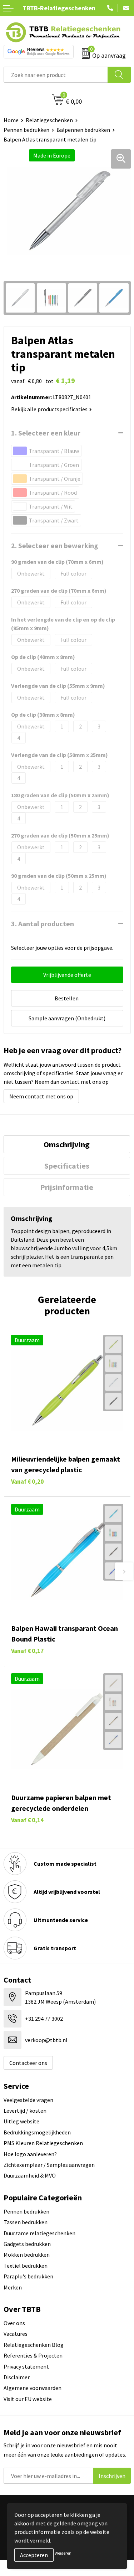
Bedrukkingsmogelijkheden (37, 2132)
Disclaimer (17, 2377)
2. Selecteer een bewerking (55, 545)
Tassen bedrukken (26, 2222)
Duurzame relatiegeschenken (39, 2233)
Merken (13, 2287)
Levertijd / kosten (25, 2111)
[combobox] (56, 75)
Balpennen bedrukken (83, 130)
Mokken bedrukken (27, 2255)
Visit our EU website (28, 2399)
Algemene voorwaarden (33, 2388)
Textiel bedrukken (26, 2266)
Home (11, 120)
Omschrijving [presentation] (67, 1144)
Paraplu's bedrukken (28, 2276)
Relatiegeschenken (49, 120)
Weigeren (63, 2553)
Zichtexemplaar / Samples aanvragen (49, 2165)
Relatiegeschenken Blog (34, 2345)
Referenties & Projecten (33, 2355)
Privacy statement (26, 2366)
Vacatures (16, 2334)
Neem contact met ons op (41, 1096)
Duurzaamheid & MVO (30, 2175)
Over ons (14, 2323)
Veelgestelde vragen (28, 2100)
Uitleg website (21, 2121)
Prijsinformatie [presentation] (67, 1187)
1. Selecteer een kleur (46, 433)
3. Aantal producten (43, 924)
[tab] (67, 1144)
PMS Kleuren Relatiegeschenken (43, 2143)
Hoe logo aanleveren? (30, 2154)
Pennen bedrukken (26, 130)
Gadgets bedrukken (27, 2244)
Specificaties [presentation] (67, 1166)
